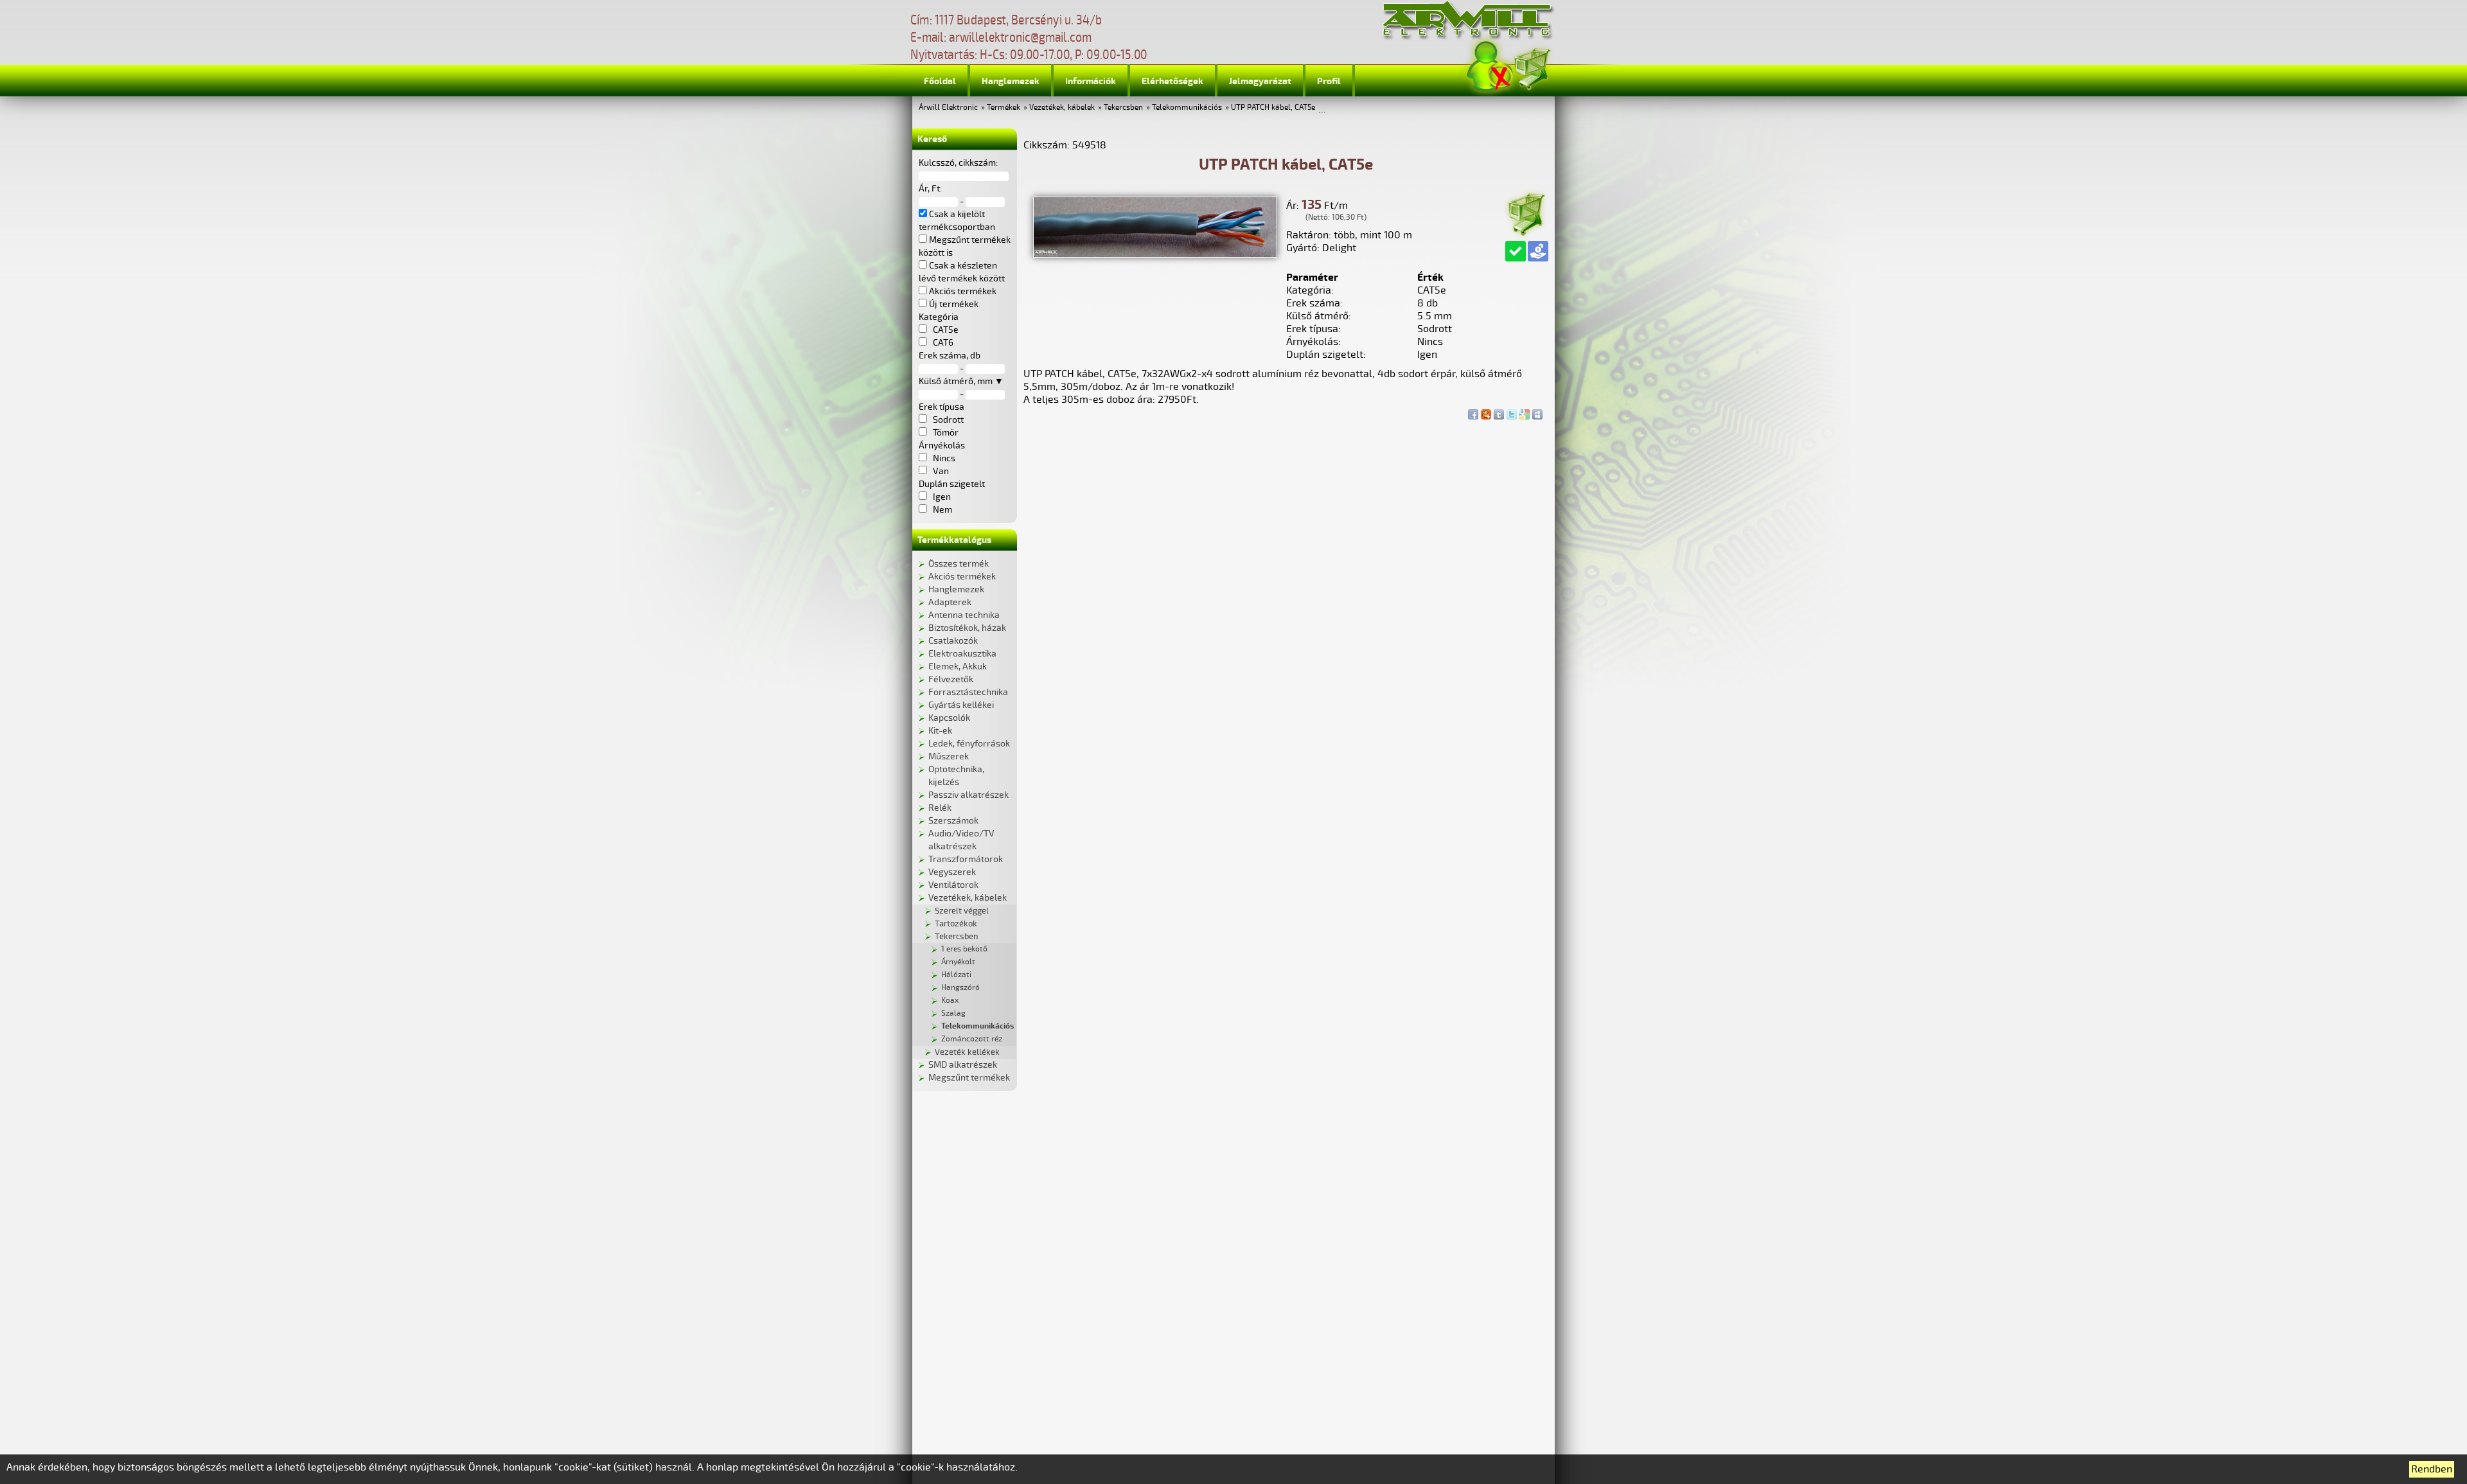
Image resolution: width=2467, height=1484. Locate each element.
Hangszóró (960, 988)
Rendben (2432, 1469)
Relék (940, 808)
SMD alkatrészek (963, 1065)
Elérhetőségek (1172, 81)
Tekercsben (1123, 108)
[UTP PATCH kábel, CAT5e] (1155, 254)
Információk (1091, 81)
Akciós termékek (962, 577)
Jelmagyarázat (1260, 81)
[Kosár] (1532, 67)
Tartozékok (956, 924)
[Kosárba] (1526, 212)
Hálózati (956, 975)
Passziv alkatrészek (968, 795)
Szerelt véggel (962, 911)
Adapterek (950, 602)
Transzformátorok (966, 859)
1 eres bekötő (964, 949)
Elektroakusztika (962, 654)
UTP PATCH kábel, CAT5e (1273, 108)
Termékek (1004, 108)
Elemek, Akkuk (958, 667)
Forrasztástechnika (968, 692)
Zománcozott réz (972, 1039)
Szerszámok (953, 821)
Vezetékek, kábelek (1062, 108)
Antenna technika (964, 615)
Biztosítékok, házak (967, 628)
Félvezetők (951, 679)
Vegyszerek (952, 872)
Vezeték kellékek (967, 1052)
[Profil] (1490, 66)
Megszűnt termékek (969, 1078)
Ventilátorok (953, 885)
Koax (950, 1001)
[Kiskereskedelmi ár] (1538, 251)
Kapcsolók (949, 718)
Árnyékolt (958, 962)
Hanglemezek (1011, 81)
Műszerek (949, 756)
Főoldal (940, 81)
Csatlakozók (953, 641)
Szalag (953, 1013)
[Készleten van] (1516, 251)
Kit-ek (940, 731)
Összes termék (959, 564)
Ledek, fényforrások (969, 744)
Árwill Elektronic (948, 108)
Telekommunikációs (1187, 108)
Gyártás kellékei (961, 705)
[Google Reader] (1525, 411)
